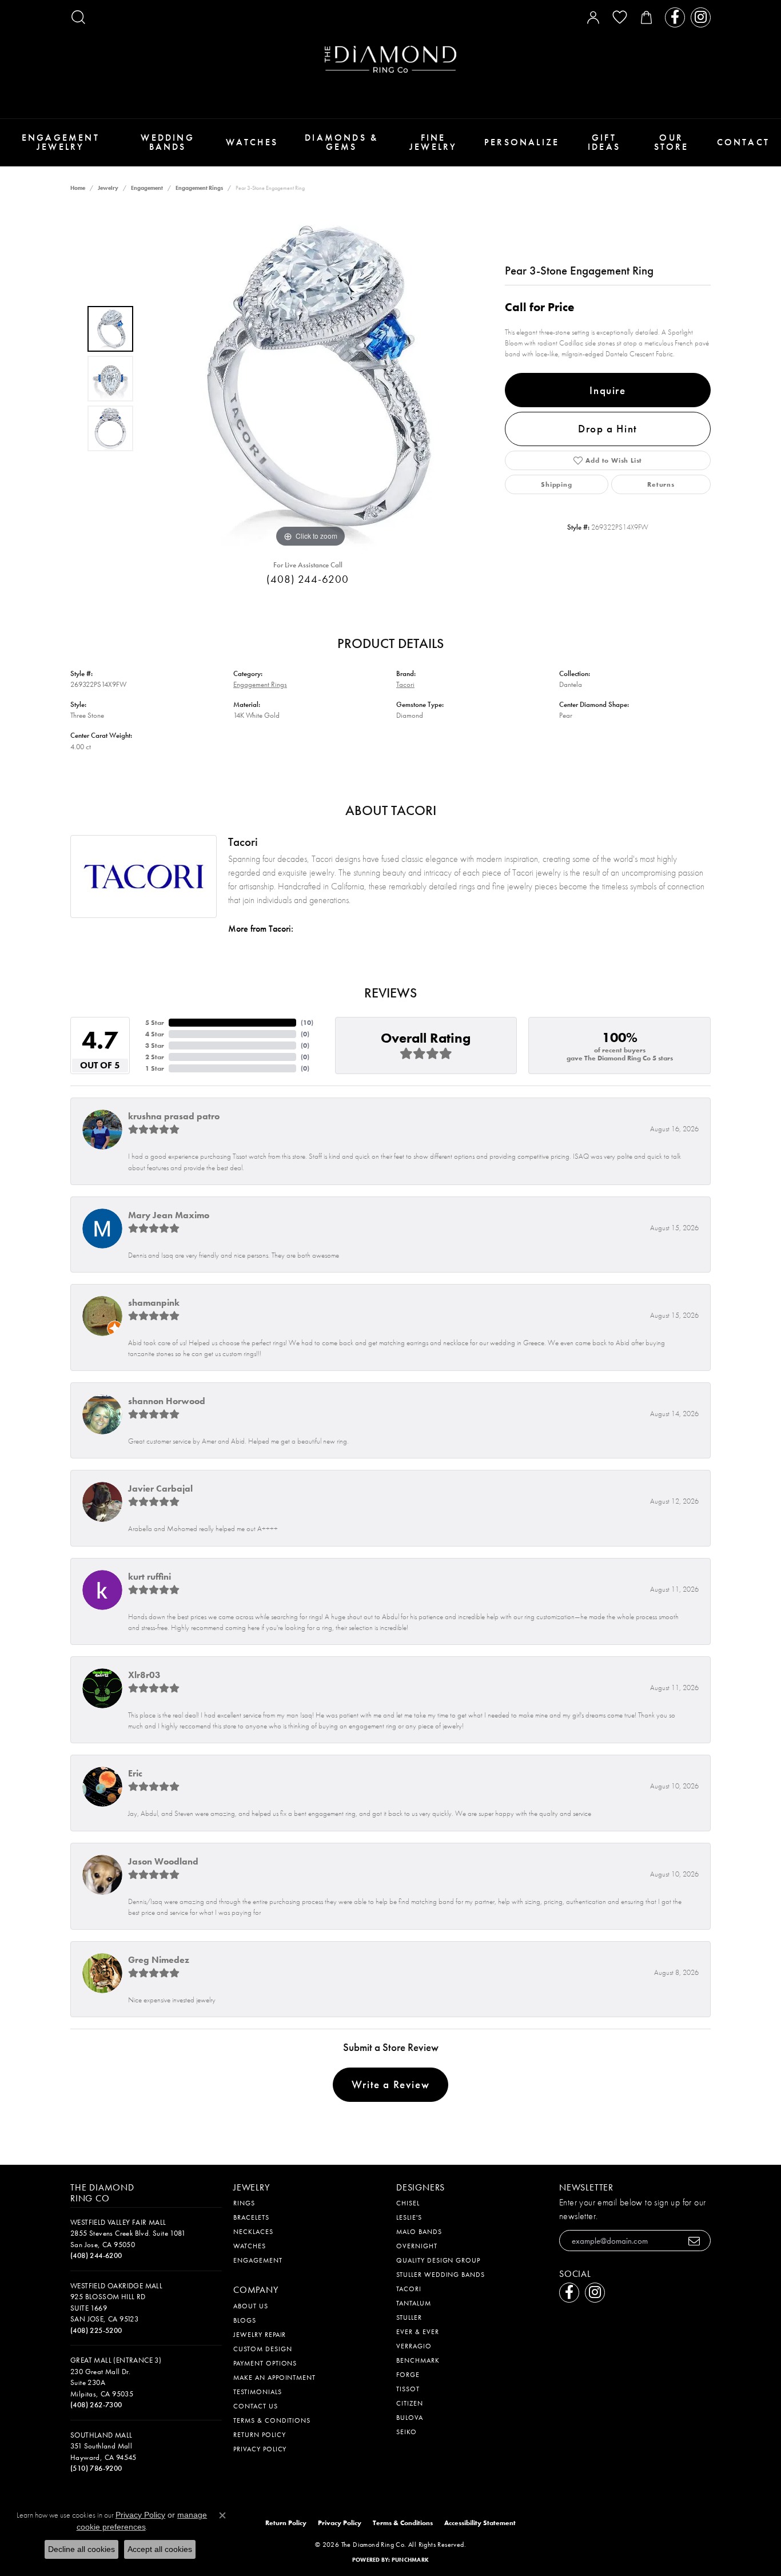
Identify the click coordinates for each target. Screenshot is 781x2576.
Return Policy (259, 2435)
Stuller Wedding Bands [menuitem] (441, 2275)
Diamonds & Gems (341, 142)
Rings (244, 2203)
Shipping (556, 484)
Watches (252, 142)
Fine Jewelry (433, 142)
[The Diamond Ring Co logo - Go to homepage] (390, 59)
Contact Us (256, 2406)
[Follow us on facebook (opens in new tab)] (675, 17)
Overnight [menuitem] (417, 2246)
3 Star (155, 1045)
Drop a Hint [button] (608, 429)
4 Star (155, 1034)
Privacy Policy (260, 2449)
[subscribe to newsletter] (694, 2241)
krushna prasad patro (174, 1116)
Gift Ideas (604, 142)
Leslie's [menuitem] (409, 2217)
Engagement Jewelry (61, 142)
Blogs (245, 2320)
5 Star (155, 1023)
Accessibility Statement (480, 2523)
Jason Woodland (163, 1861)
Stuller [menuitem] (409, 2317)
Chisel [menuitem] (408, 2203)
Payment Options (265, 2363)
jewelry (108, 188)
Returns (661, 484)
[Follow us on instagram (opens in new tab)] (701, 17)
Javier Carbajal (160, 1488)
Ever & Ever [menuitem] (418, 2332)
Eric (135, 1773)
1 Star (155, 1068)
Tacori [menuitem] (409, 2289)
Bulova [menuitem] (410, 2418)
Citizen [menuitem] (410, 2403)
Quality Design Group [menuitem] (438, 2260)
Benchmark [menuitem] (418, 2360)
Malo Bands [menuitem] (419, 2232)
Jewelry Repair (260, 2335)
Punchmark (410, 2560)
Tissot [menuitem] (408, 2389)
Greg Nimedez (159, 1960)
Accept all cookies (160, 2549)
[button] (78, 17)
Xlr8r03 (144, 1675)
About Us (251, 2306)
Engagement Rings (199, 188)
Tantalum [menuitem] (414, 2303)
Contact (743, 142)
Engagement (147, 188)
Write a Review (390, 2084)
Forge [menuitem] (408, 2375)
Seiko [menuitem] (407, 2432)
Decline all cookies (81, 2549)
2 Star (155, 1057)
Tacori (405, 684)
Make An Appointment (274, 2378)
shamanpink (154, 1303)
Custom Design (262, 2349)
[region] (310, 379)
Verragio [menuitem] (414, 2346)
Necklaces (253, 2232)
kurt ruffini (150, 1577)
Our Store (672, 142)
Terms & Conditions (272, 2420)
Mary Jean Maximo (169, 1215)
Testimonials (258, 2392)
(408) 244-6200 (307, 579)
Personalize (522, 142)
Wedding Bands (167, 142)
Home (78, 188)
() (307, 1023)
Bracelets (251, 2217)
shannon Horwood (167, 1401)
